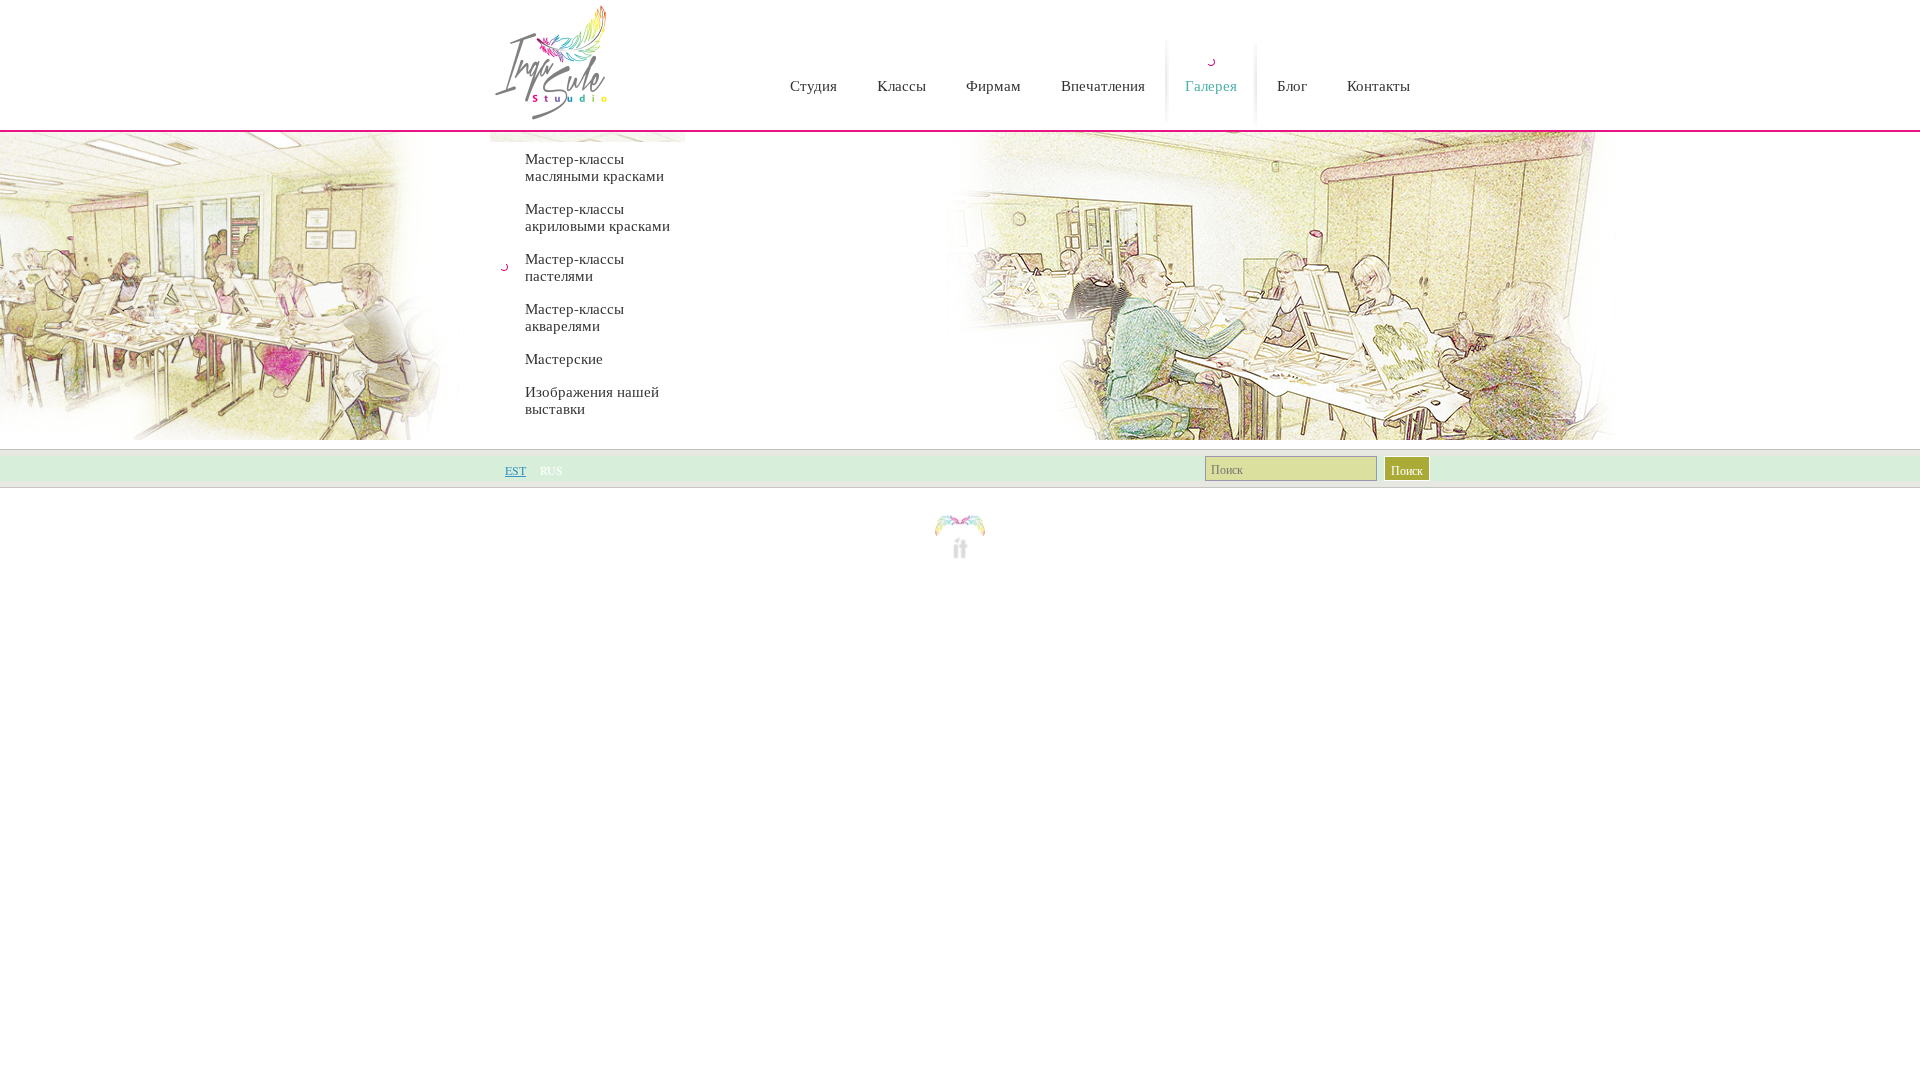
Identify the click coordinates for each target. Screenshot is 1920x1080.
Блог (1292, 85)
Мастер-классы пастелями (574, 266)
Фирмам (993, 85)
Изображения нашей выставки (592, 399)
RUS (551, 470)
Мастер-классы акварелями (574, 316)
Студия (813, 85)
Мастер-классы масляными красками (594, 166)
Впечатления (1103, 85)
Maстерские (564, 358)
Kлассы (901, 85)
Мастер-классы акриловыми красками (597, 216)
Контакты (1378, 85)
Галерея (1211, 85)
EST (515, 470)
